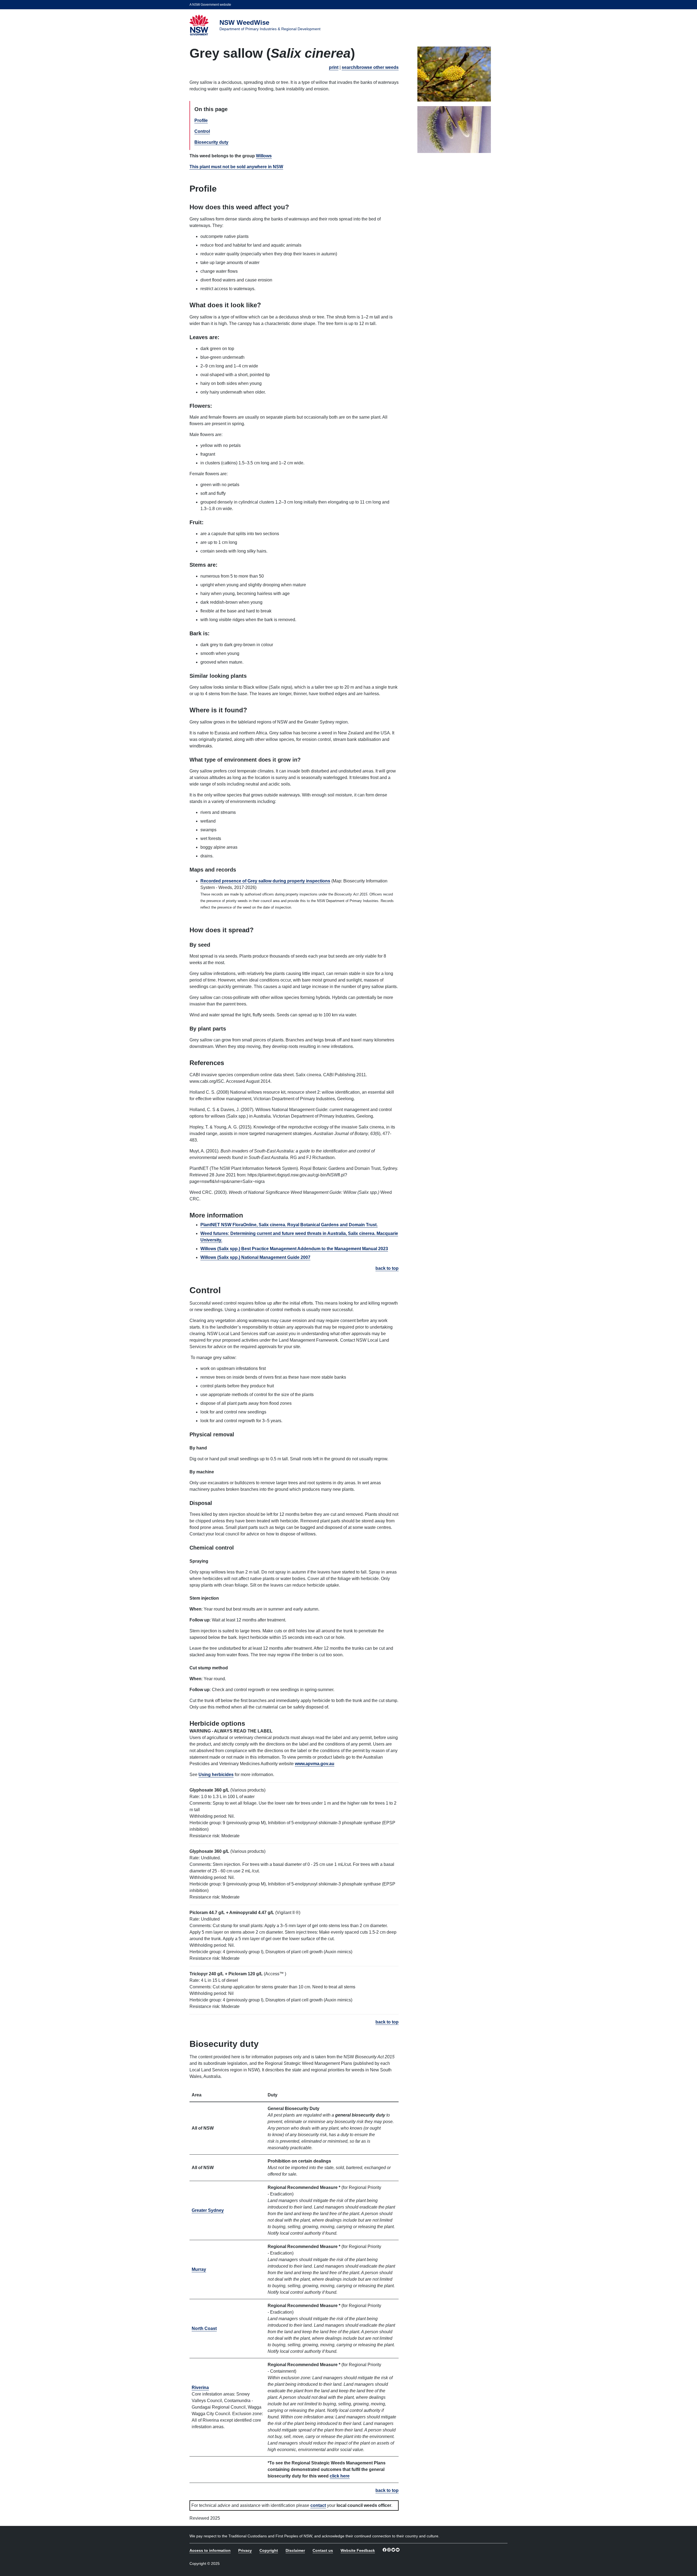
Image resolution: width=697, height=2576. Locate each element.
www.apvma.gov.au (315, 1764)
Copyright (269, 2550)
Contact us (323, 2550)
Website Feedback (358, 2550)
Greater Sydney (208, 2210)
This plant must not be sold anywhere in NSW (236, 167)
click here (340, 2476)
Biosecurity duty (211, 142)
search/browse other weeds (370, 67)
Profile (201, 120)
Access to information (210, 2550)
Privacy (245, 2550)
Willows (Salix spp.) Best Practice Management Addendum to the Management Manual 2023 (294, 1249)
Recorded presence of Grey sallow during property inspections (265, 881)
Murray (199, 2269)
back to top (387, 1268)
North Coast (204, 2328)
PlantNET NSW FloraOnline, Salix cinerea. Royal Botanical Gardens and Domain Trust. (289, 1225)
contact (318, 2505)
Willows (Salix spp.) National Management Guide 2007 (255, 1257)
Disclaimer (295, 2550)
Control (202, 131)
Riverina (200, 2388)
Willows (264, 156)
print (334, 67)
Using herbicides (216, 1775)
